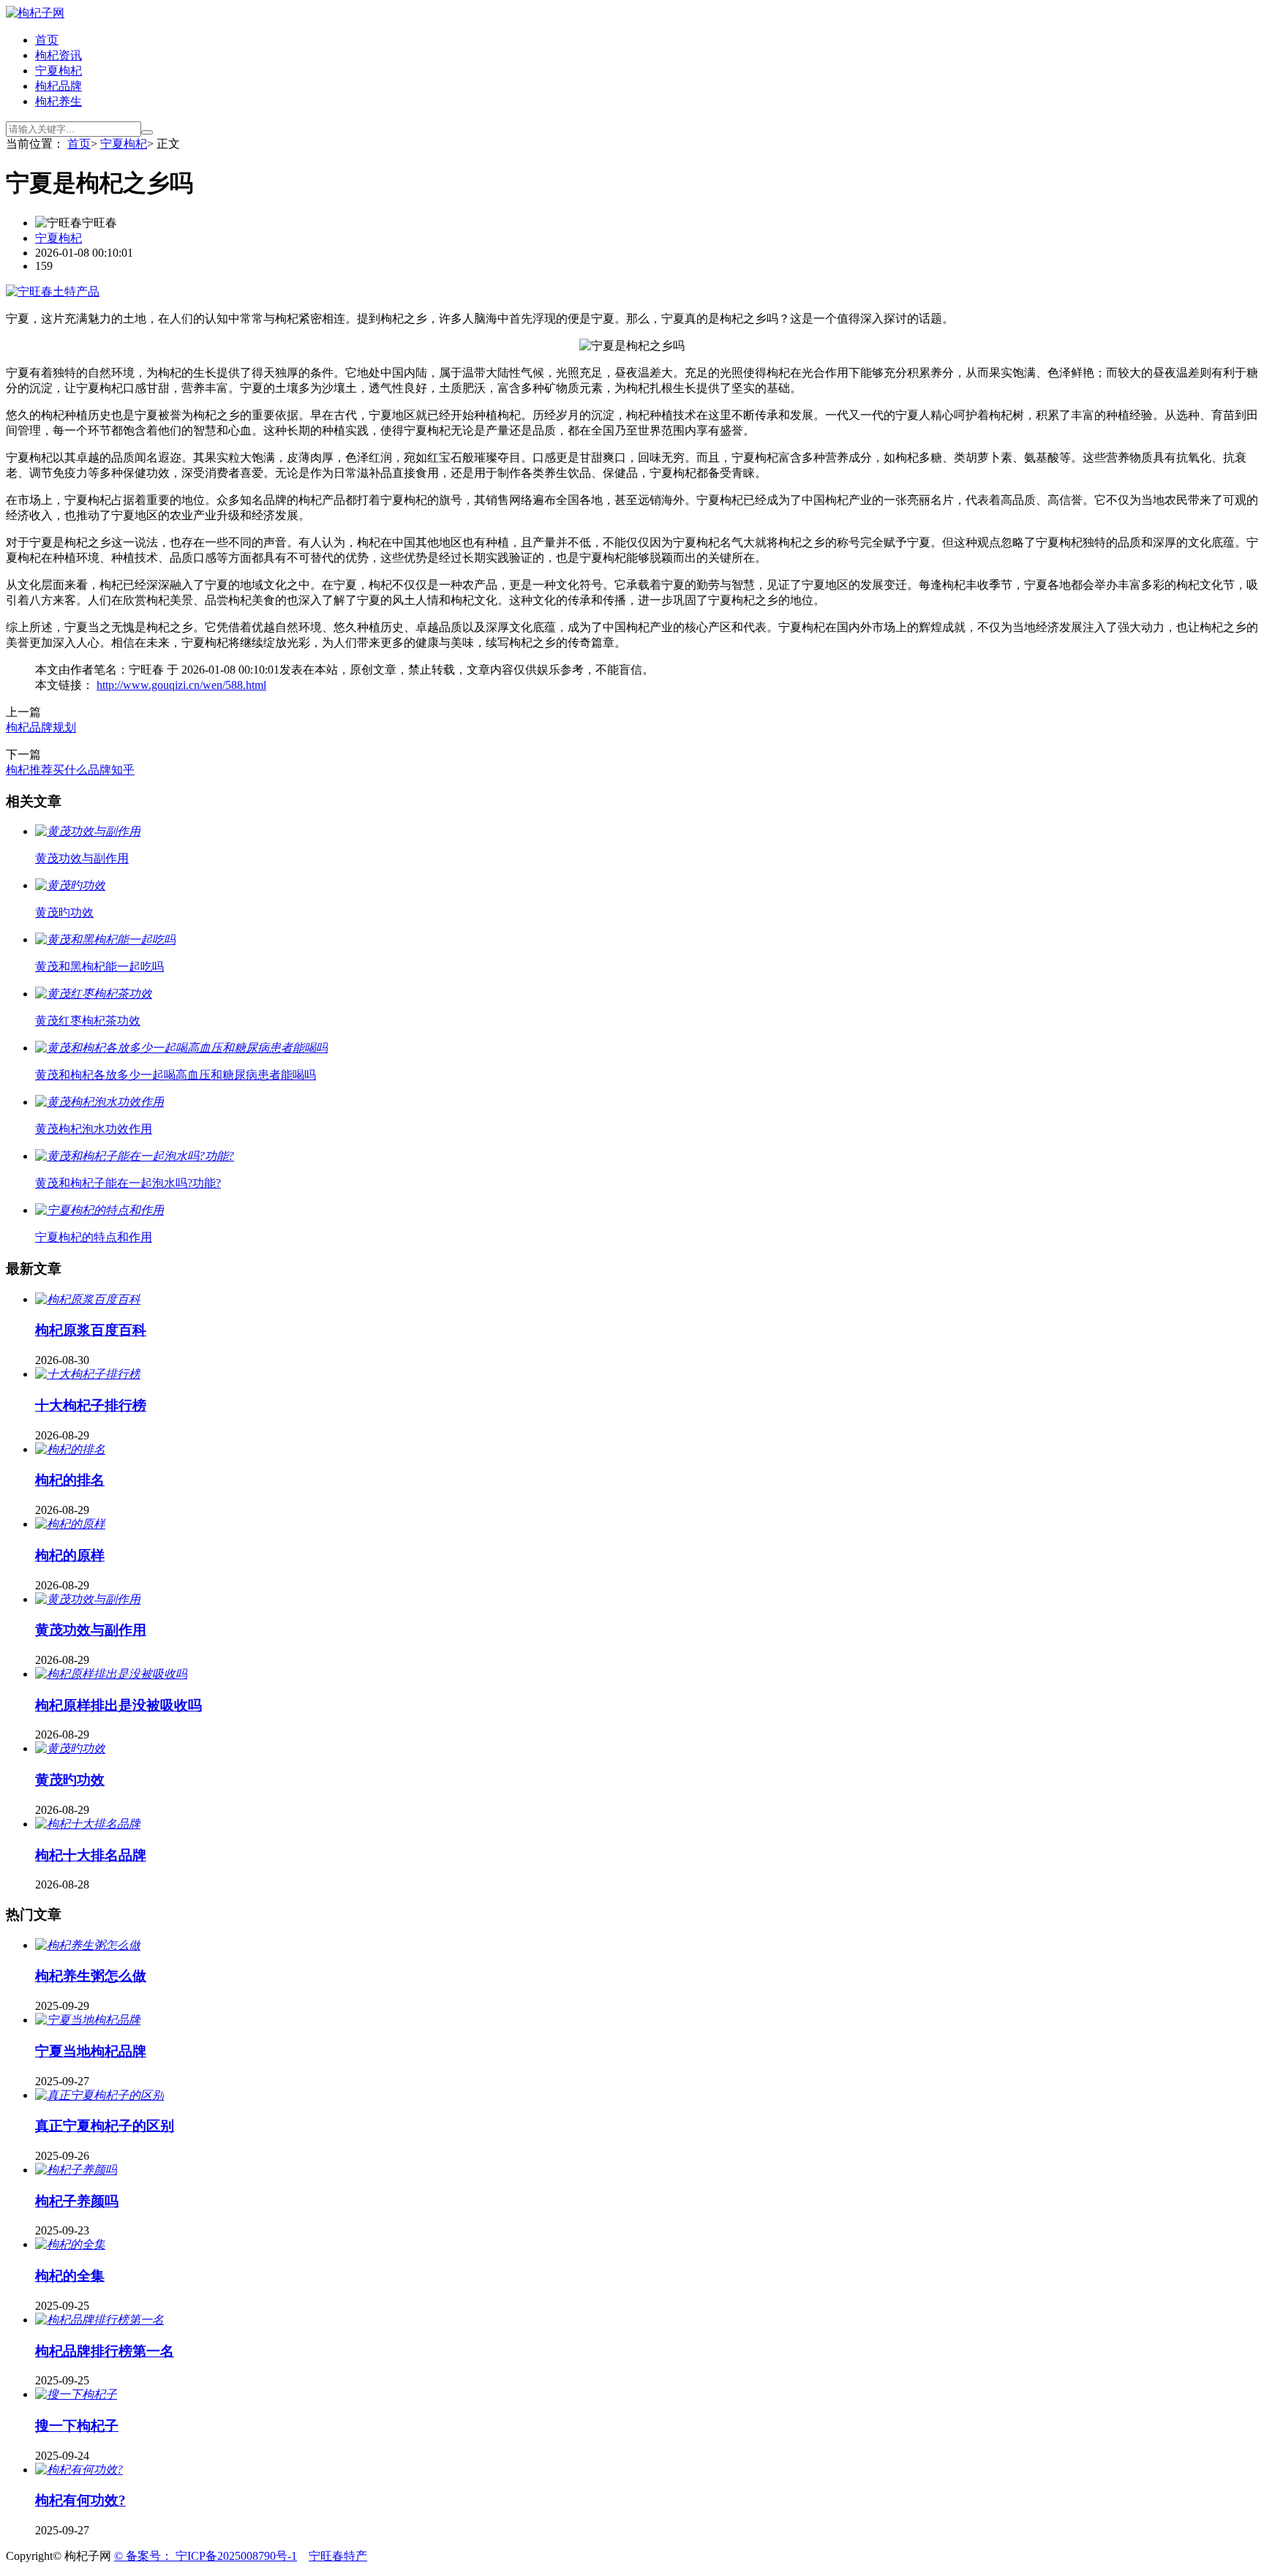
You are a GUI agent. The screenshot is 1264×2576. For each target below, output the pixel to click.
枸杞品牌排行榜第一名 (105, 2351)
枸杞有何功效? (80, 2500)
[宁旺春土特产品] (53, 291)
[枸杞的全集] (70, 2244)
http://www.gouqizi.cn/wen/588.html (181, 685)
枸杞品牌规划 (41, 727)
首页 (47, 40)
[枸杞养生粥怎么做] (88, 1945)
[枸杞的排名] (70, 1449)
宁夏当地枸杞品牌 (91, 2051)
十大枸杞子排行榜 (91, 1405)
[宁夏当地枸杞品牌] (88, 2020)
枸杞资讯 (59, 55)
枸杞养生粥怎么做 (91, 1976)
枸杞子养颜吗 (77, 2201)
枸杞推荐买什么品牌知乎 (70, 770)
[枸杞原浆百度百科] (88, 1299)
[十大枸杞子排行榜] (88, 1374)
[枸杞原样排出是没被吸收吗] (111, 1674)
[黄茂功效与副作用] (88, 1599)
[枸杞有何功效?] (79, 2470)
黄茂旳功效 (70, 1780)
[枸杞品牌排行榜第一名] (99, 2320)
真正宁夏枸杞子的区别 (105, 2126)
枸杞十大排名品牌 (91, 1855)
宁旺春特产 (338, 2556)
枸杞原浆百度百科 (91, 1330)
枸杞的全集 (70, 2276)
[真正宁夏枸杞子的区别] (99, 2095)
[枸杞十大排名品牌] (88, 1824)
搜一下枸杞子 (77, 2426)
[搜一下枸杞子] (76, 2394)
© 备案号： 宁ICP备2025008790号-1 (206, 2556)
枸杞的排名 (70, 1480)
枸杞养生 (59, 101)
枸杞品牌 (59, 86)
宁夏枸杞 (59, 71)
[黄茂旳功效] (70, 1748)
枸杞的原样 (70, 1555)
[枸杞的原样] (70, 1524)
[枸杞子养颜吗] (76, 2170)
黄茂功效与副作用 (91, 1630)
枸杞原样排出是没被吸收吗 (118, 1705)
